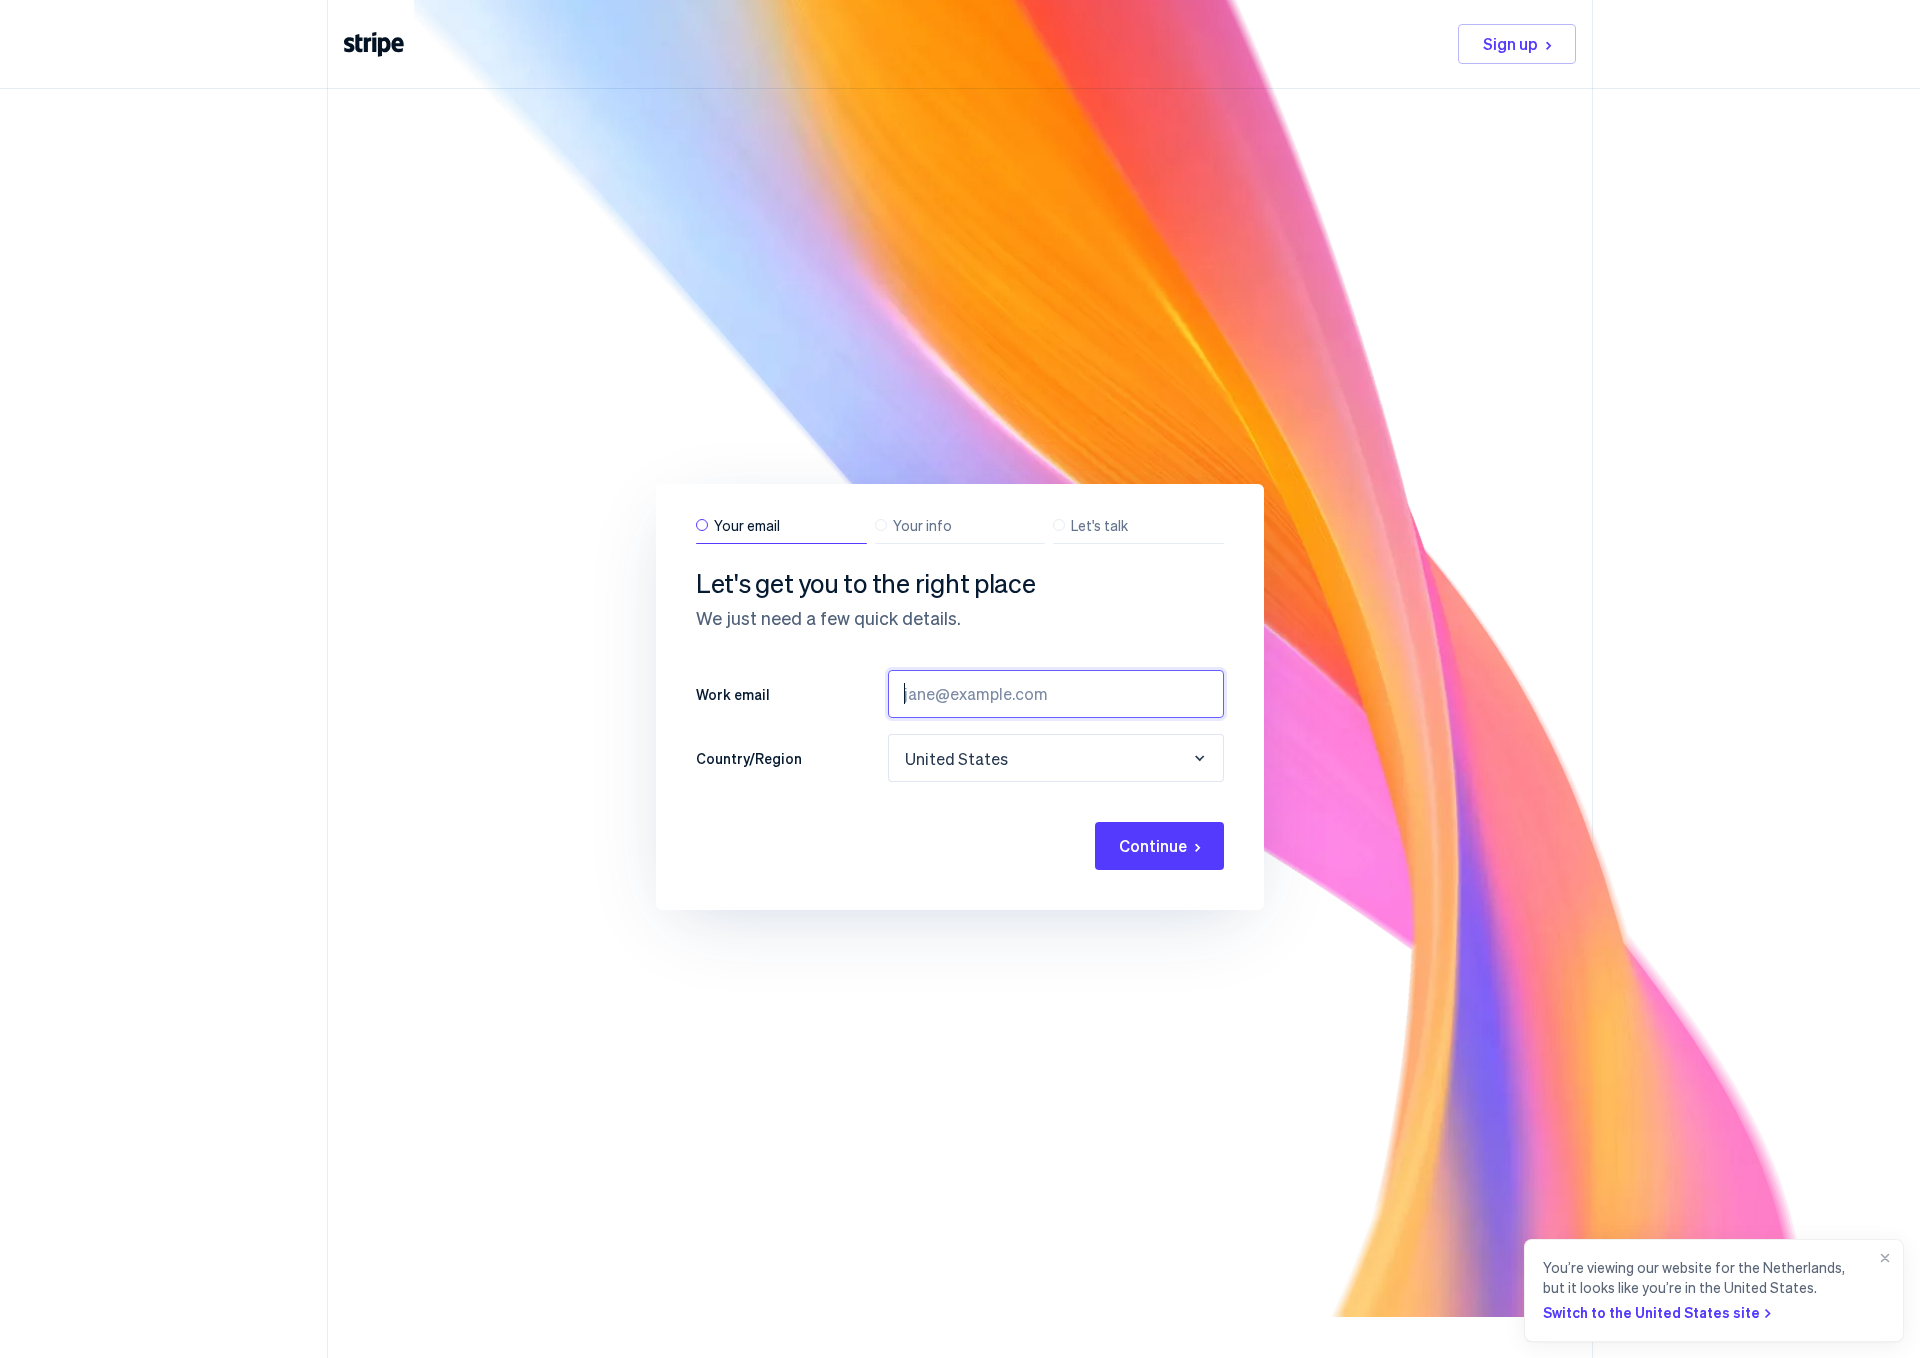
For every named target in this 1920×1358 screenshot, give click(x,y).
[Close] (1881, 1290)
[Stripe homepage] (374, 44)
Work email (733, 694)
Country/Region (749, 758)
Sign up (1510, 43)
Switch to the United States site (1651, 1312)
